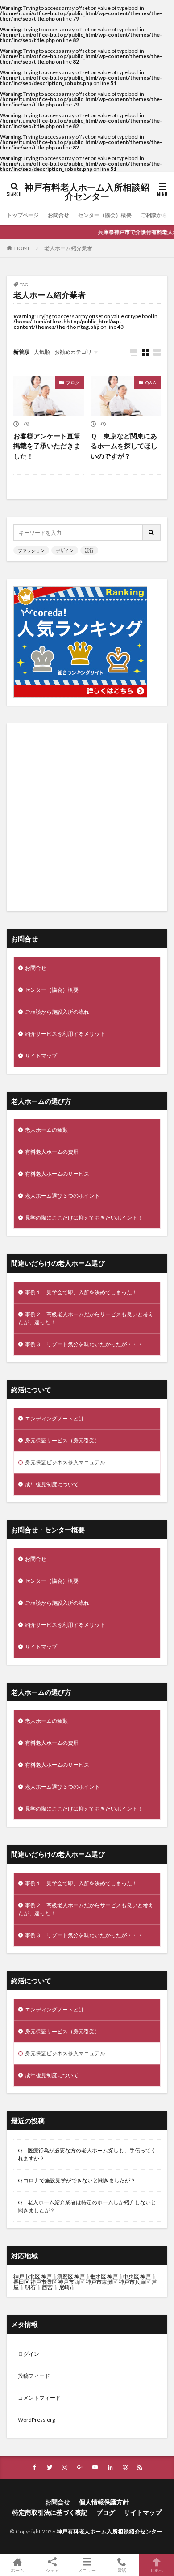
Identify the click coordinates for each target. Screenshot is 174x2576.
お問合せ (58, 215)
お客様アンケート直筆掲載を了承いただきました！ (47, 446)
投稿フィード (34, 2376)
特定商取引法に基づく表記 (50, 2512)
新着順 (21, 352)
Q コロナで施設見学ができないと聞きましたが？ (77, 2180)
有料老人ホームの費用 (52, 1152)
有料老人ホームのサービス (57, 1174)
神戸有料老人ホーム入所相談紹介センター (87, 192)
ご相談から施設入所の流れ (57, 1012)
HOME (23, 248)
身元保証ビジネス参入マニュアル (65, 1462)
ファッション (31, 550)
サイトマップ (41, 1056)
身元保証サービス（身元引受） (62, 1440)
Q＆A (151, 383)
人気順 (42, 352)
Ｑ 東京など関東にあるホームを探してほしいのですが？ (124, 446)
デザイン (65, 550)
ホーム (17, 2570)
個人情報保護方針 (104, 2502)
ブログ (73, 383)
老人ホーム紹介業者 (68, 248)
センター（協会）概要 (105, 215)
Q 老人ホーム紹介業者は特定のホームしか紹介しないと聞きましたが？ (87, 2206)
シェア (52, 2570)
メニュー (87, 2570)
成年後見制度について (52, 1484)
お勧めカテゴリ (73, 352)
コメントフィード (39, 2398)
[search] (152, 533)
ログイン (29, 2354)
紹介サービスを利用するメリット (65, 1034)
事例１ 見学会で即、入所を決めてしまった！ (81, 1292)
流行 (89, 550)
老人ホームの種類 (46, 1130)
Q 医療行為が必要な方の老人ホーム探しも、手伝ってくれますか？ (87, 2154)
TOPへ (157, 2570)
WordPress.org (36, 2420)
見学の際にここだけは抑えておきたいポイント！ (84, 1218)
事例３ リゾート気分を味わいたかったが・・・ (84, 1344)
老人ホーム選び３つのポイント (62, 1196)
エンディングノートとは (54, 1418)
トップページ (23, 215)
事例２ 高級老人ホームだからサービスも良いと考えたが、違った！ (86, 1318)
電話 (122, 2570)
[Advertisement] (87, 817)
